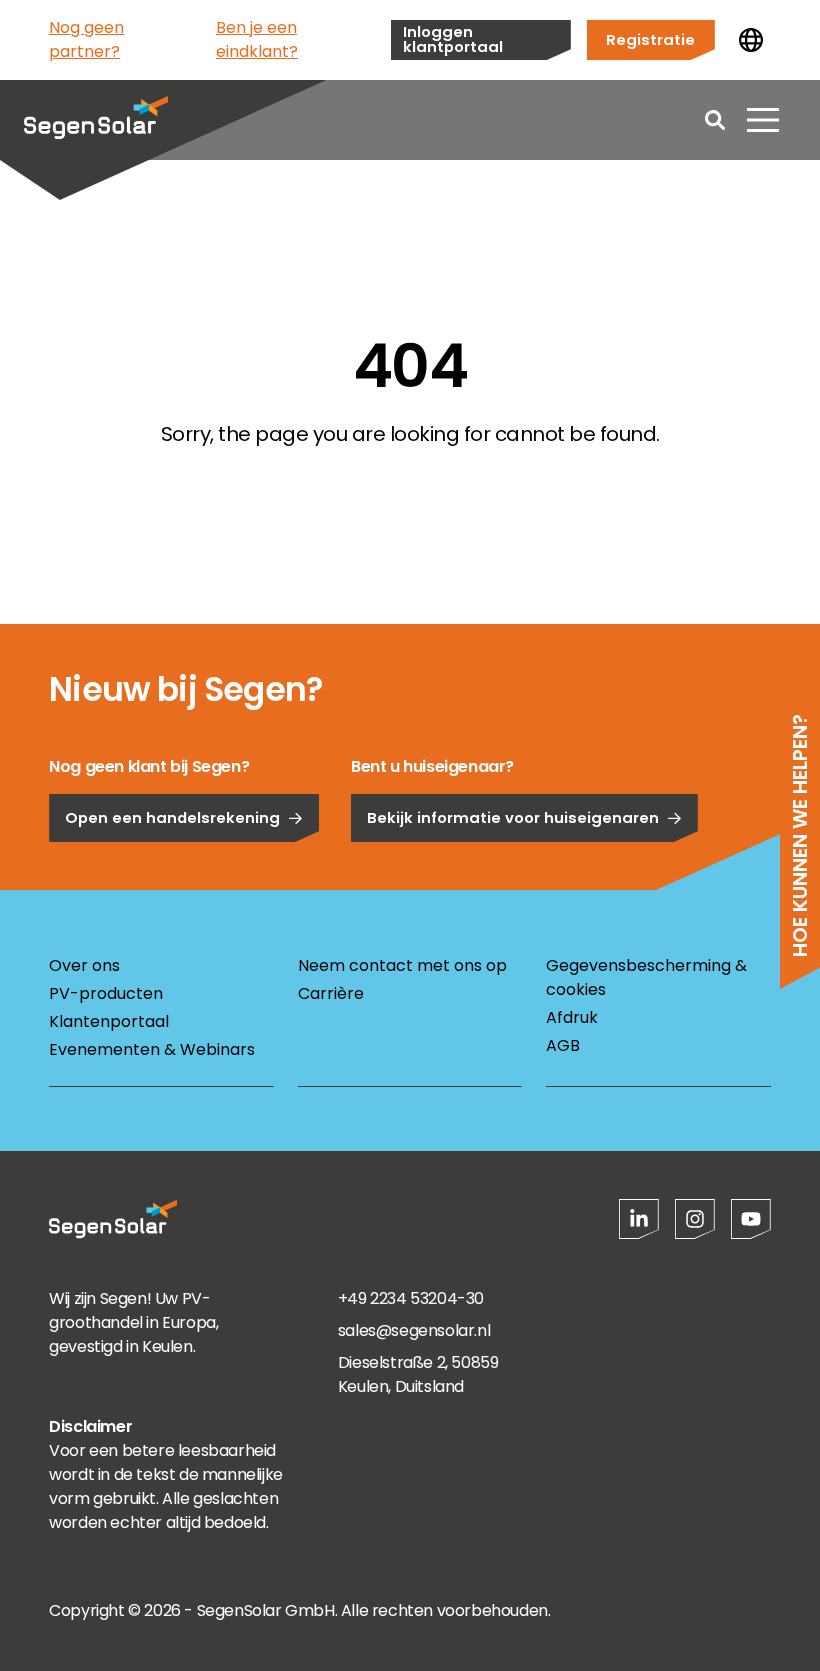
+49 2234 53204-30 (411, 1298)
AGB (563, 1045)
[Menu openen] (763, 120)
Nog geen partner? (86, 39)
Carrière (331, 993)
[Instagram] (695, 1219)
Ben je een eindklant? (257, 39)
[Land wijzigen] (751, 40)
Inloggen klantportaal (453, 39)
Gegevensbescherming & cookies (646, 977)
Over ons (84, 965)
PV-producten (106, 993)
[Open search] (715, 120)
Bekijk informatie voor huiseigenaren (513, 817)
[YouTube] (751, 1219)
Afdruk (572, 1017)
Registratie (650, 39)
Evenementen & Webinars (152, 1049)
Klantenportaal (109, 1021)
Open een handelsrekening (172, 817)
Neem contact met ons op (402, 965)
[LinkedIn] (639, 1219)
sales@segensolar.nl (414, 1330)
